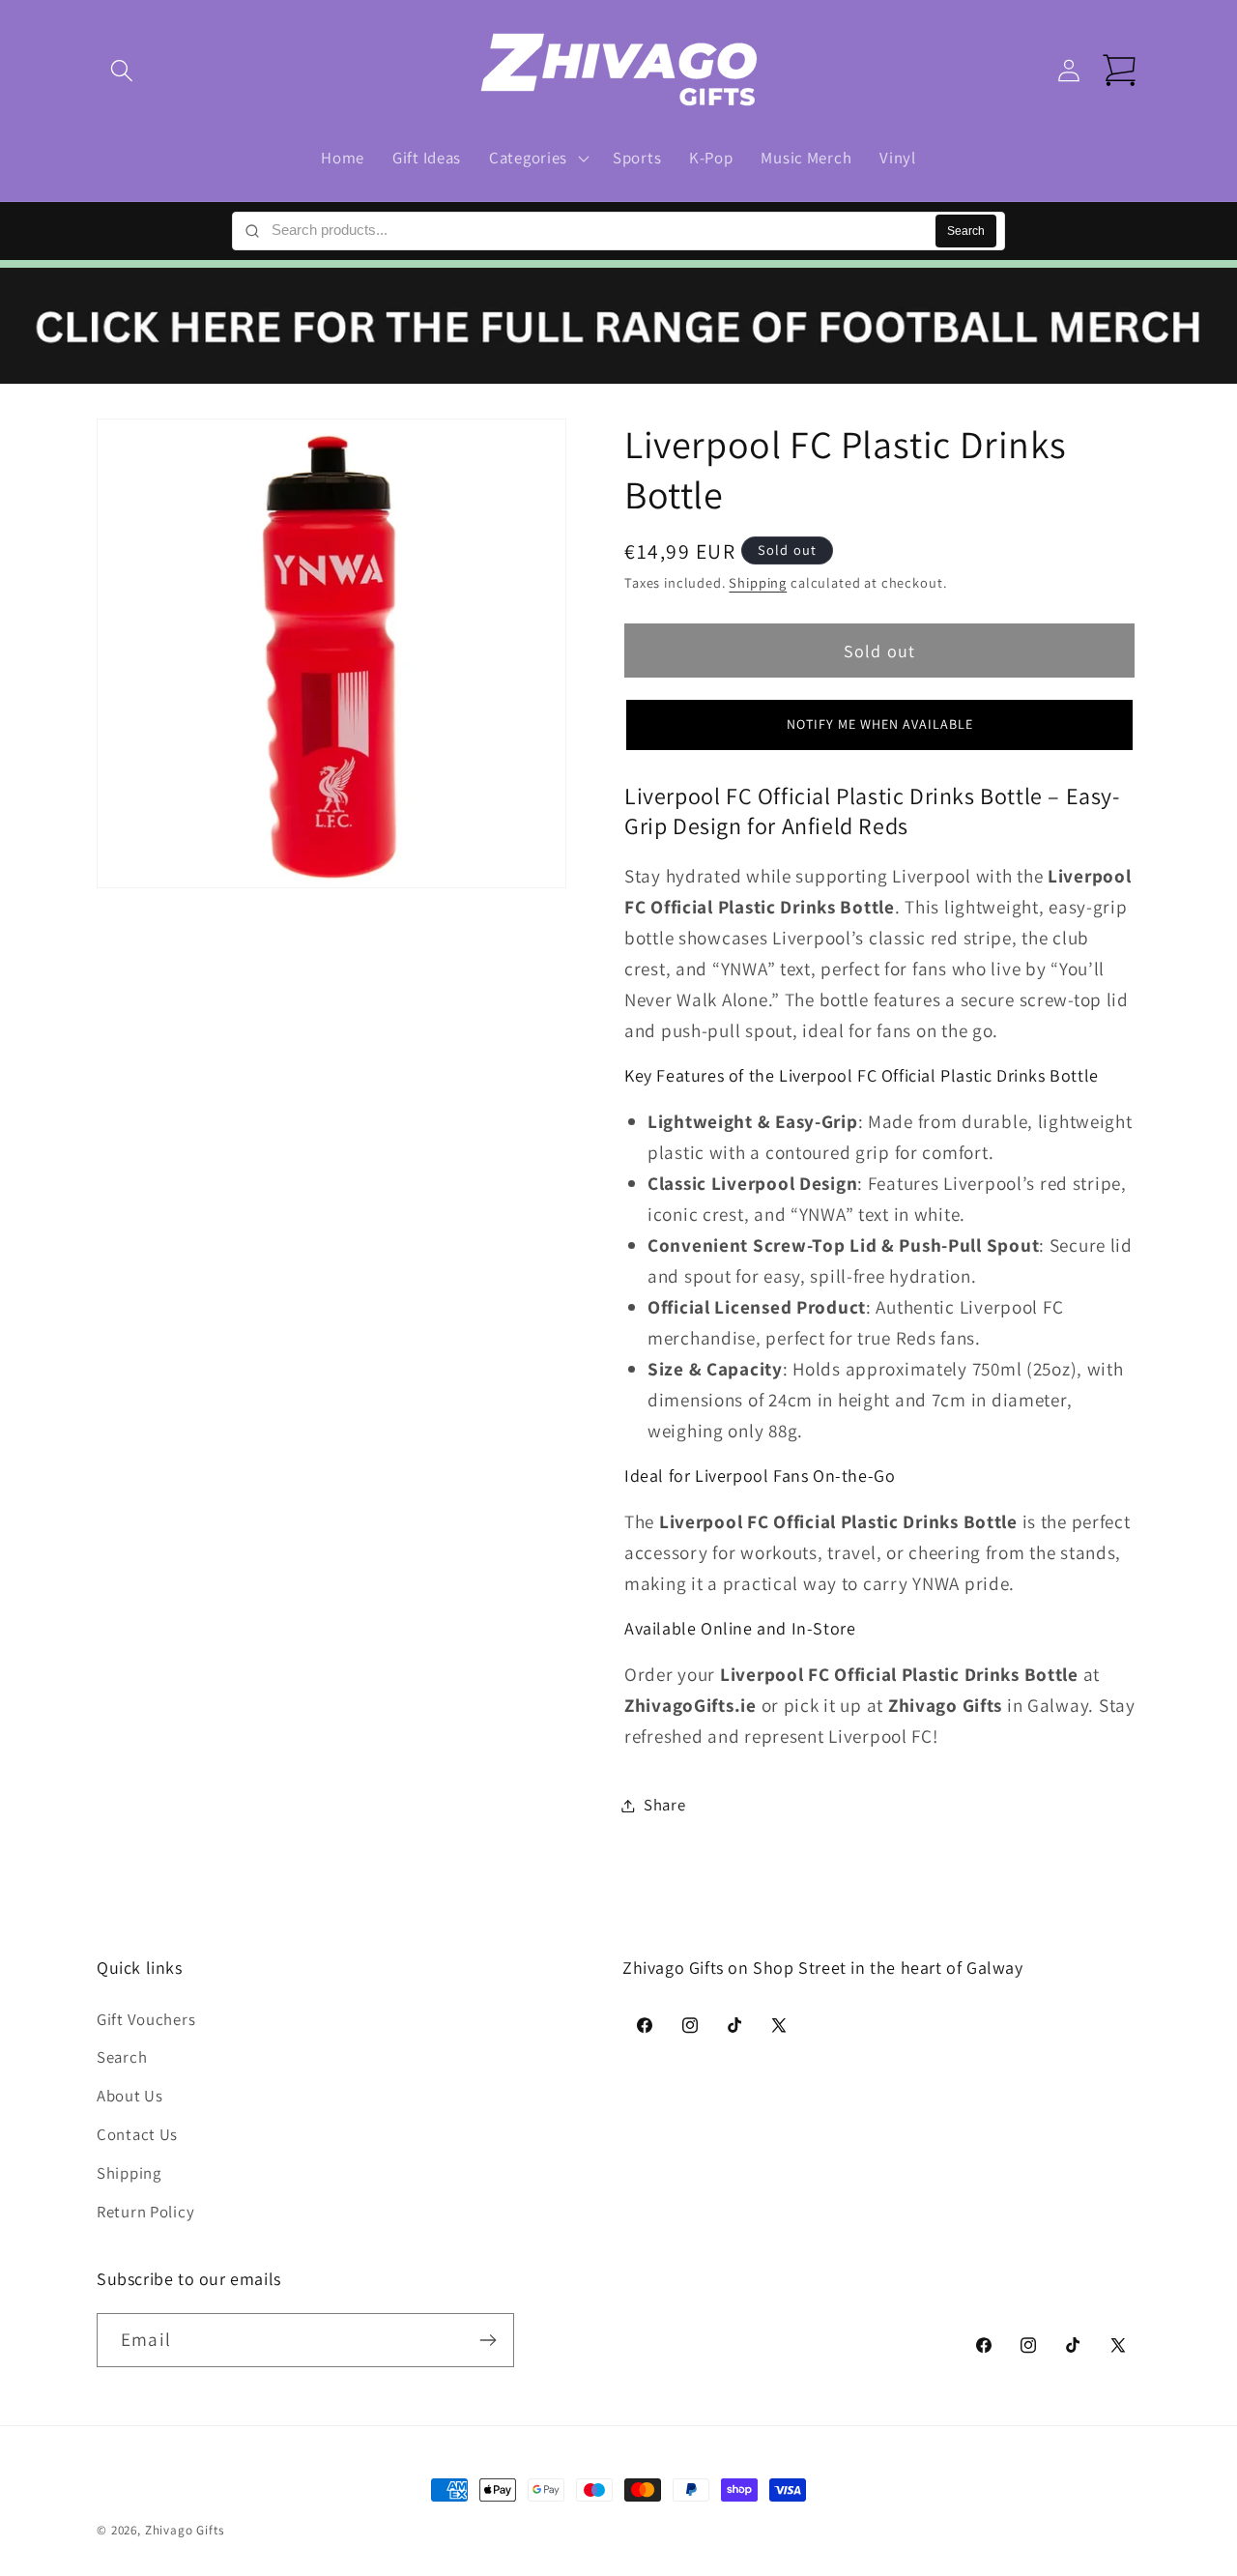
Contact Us (137, 2135)
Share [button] (665, 1805)
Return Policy (145, 2213)
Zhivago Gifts (185, 2530)
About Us (130, 2097)
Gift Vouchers (146, 2019)
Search (966, 231)
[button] (122, 71)
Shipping (758, 583)
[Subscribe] (488, 2340)
